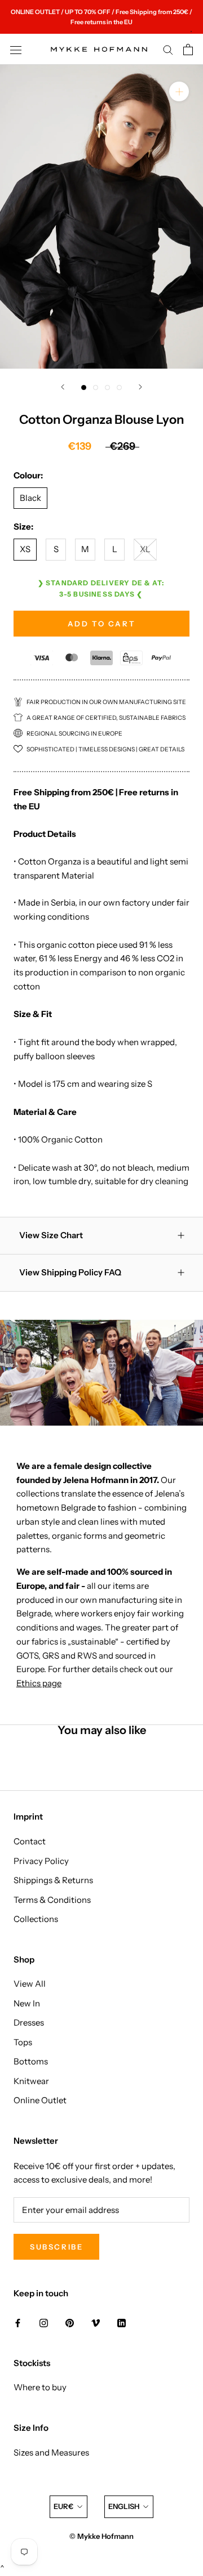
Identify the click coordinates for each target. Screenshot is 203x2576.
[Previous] (63, 387)
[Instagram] (44, 2322)
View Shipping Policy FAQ (70, 1272)
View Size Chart (51, 1235)
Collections (36, 1919)
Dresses (29, 2022)
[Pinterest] (70, 2322)
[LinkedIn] (122, 2322)
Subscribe (56, 2247)
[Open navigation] (16, 50)
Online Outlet (40, 2100)
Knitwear (31, 2081)
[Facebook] (18, 2322)
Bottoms (31, 2061)
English (124, 2506)
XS (25, 549)
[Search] (168, 50)
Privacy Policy (41, 1861)
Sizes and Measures (51, 2452)
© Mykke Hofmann (101, 2536)
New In (27, 2003)
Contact (30, 1841)
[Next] (140, 387)
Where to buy (40, 2387)
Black (30, 498)
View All (30, 1984)
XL (145, 549)
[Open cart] (188, 50)
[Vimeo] (96, 2322)
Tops (23, 2042)
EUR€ (63, 2506)
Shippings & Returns (53, 1880)
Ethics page (39, 1683)
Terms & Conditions (52, 1900)
